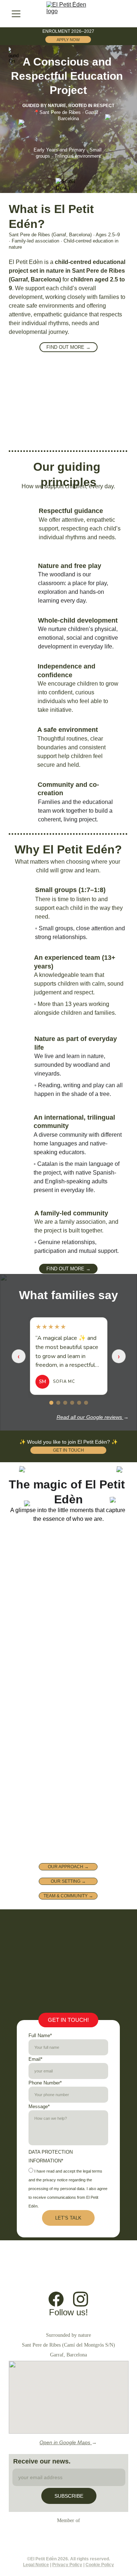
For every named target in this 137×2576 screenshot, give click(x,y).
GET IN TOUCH (68, 1450)
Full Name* (40, 2035)
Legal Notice (36, 2565)
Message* (39, 2106)
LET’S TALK (68, 2218)
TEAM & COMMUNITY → (68, 1896)
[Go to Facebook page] (56, 2299)
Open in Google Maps (66, 2442)
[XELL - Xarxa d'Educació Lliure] (68, 2536)
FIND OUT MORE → (68, 347)
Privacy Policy (67, 2565)
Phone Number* (45, 2083)
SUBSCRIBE (69, 2496)
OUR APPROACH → (68, 1867)
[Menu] (16, 14)
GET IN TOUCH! (68, 2020)
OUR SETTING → (68, 1881)
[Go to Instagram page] (81, 2299)
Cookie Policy (100, 2565)
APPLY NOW (68, 40)
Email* (35, 2059)
